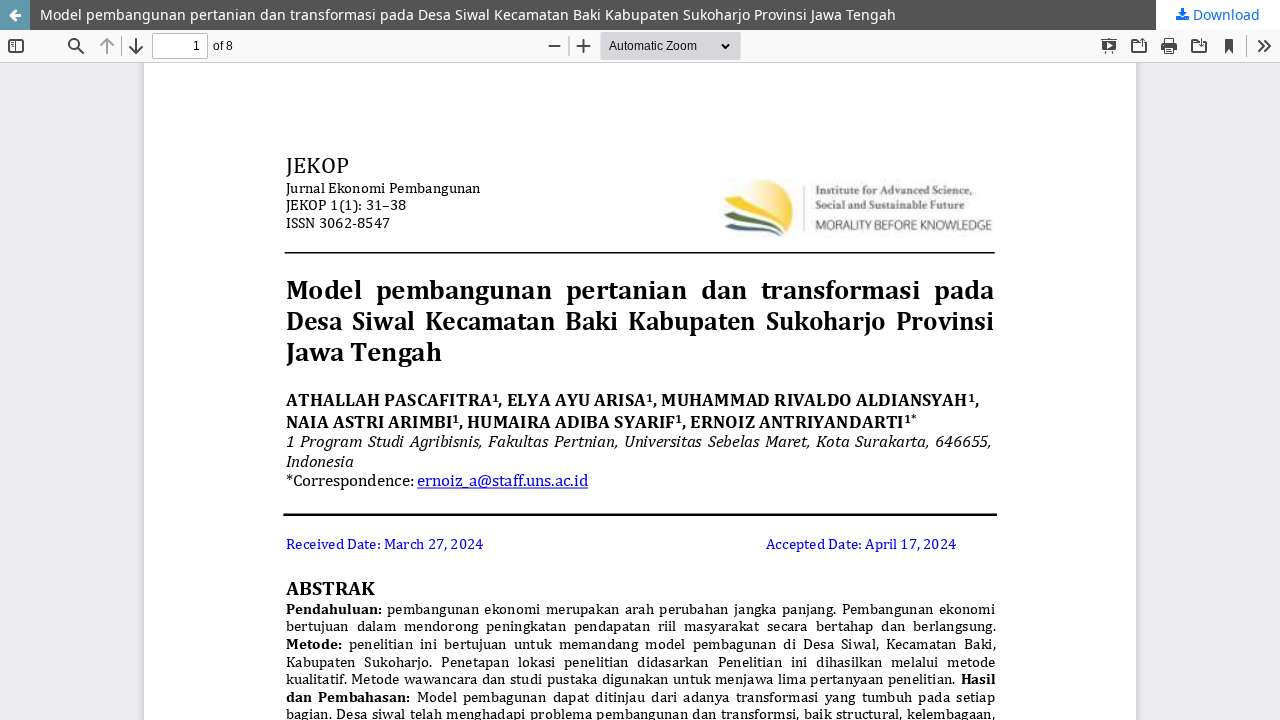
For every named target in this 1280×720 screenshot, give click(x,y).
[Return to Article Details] (15, 15)
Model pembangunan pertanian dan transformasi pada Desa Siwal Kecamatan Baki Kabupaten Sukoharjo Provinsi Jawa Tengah (468, 14)
